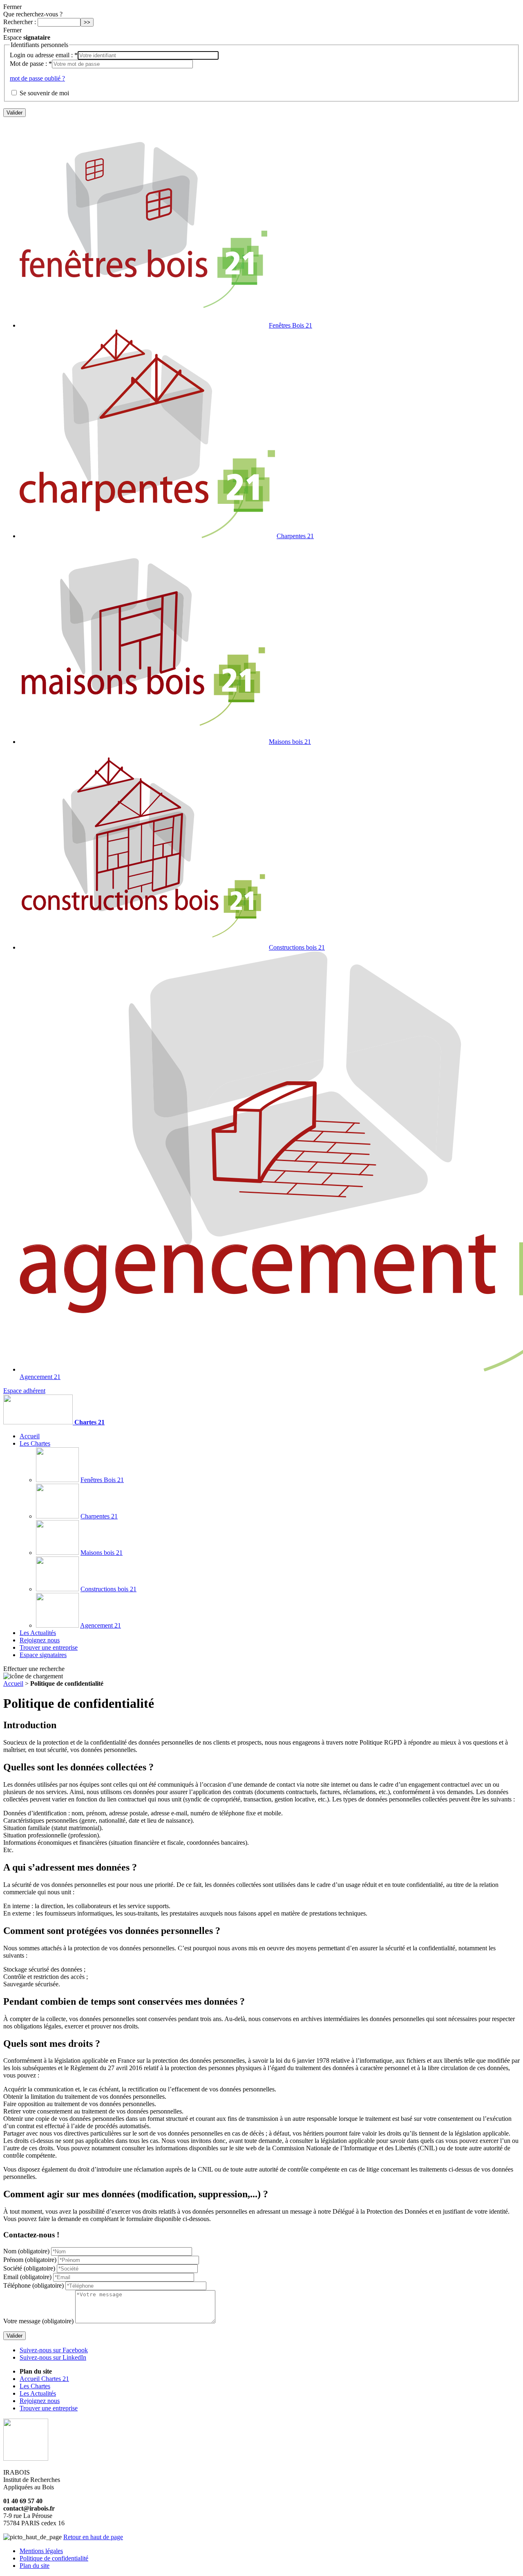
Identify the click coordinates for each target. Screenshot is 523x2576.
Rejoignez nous (40, 1640)
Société (29, 2268)
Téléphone (34, 2285)
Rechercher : (20, 22)
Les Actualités (38, 2393)
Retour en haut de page (93, 2537)
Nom (26, 2251)
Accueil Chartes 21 (44, 2379)
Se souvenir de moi (44, 93)
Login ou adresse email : (44, 55)
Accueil (30, 1436)
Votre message (38, 2321)
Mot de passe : (31, 64)
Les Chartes (35, 1443)
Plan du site (35, 2566)
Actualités (38, 1633)
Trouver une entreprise (49, 1647)
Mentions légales (41, 2551)
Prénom (30, 2260)
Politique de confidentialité (54, 2558)
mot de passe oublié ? (37, 78)
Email (27, 2277)
